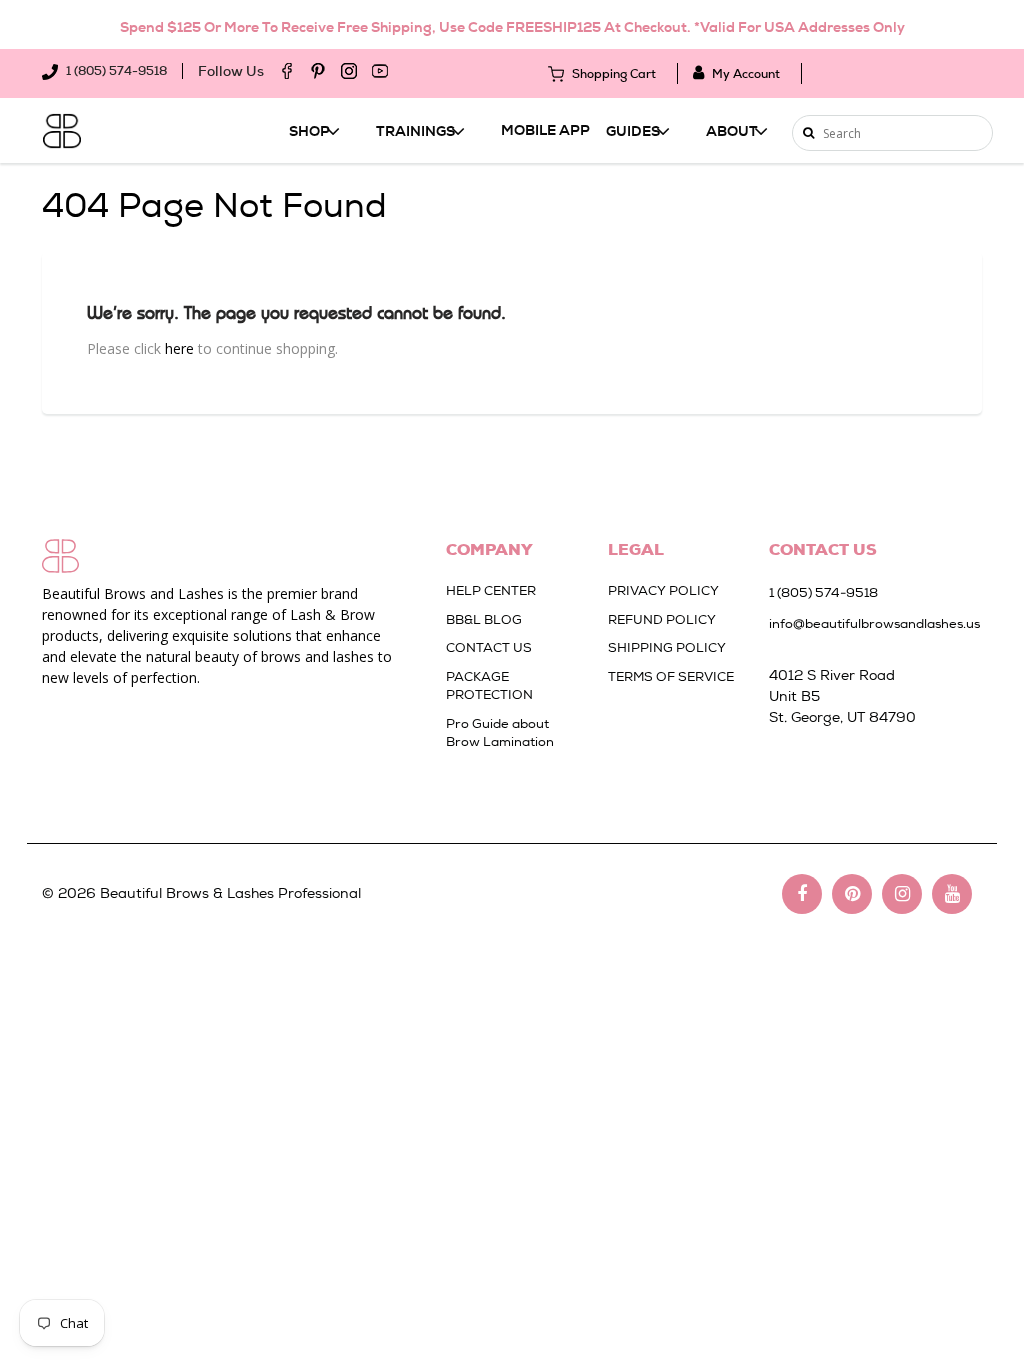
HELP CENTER (491, 590)
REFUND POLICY (662, 619)
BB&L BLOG (484, 619)
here (179, 348)
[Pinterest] (318, 71)
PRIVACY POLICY (663, 590)
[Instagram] (349, 71)
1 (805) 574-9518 (115, 71)
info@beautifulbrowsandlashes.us (865, 623)
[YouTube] (380, 71)
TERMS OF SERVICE (671, 676)
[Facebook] (287, 71)
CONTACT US (489, 647)
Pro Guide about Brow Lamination (500, 733)
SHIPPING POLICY (667, 647)
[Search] (808, 133)
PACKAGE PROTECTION (489, 686)
